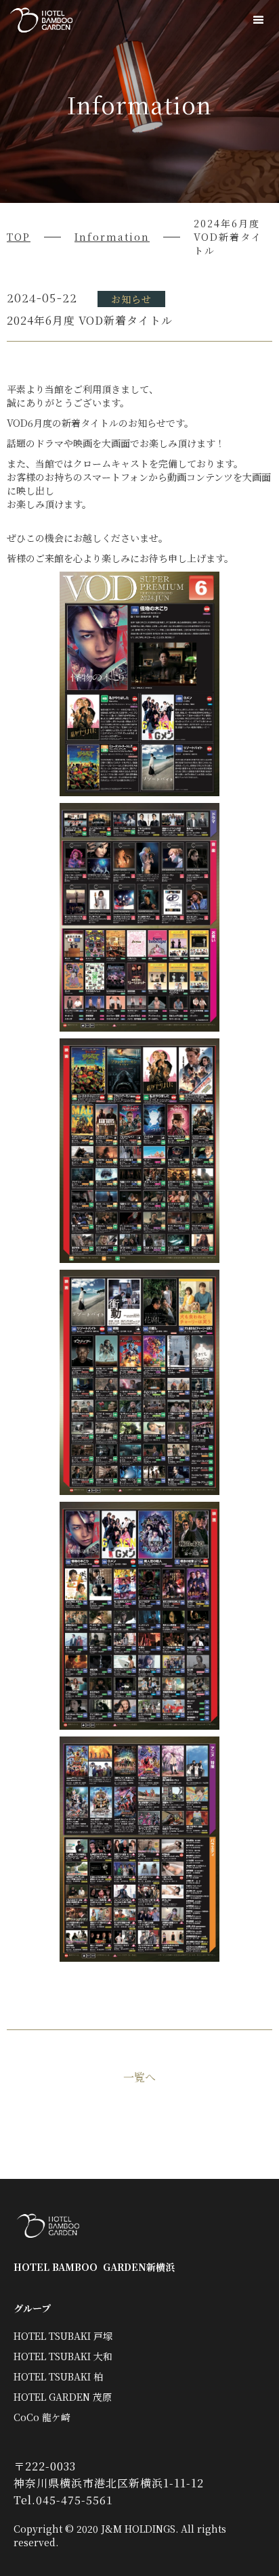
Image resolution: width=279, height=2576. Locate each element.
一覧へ (139, 2077)
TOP (19, 237)
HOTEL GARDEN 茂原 (63, 2397)
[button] (259, 20)
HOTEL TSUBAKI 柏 (58, 2376)
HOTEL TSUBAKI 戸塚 (63, 2336)
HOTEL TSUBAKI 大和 (63, 2356)
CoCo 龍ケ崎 (42, 2417)
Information (112, 237)
